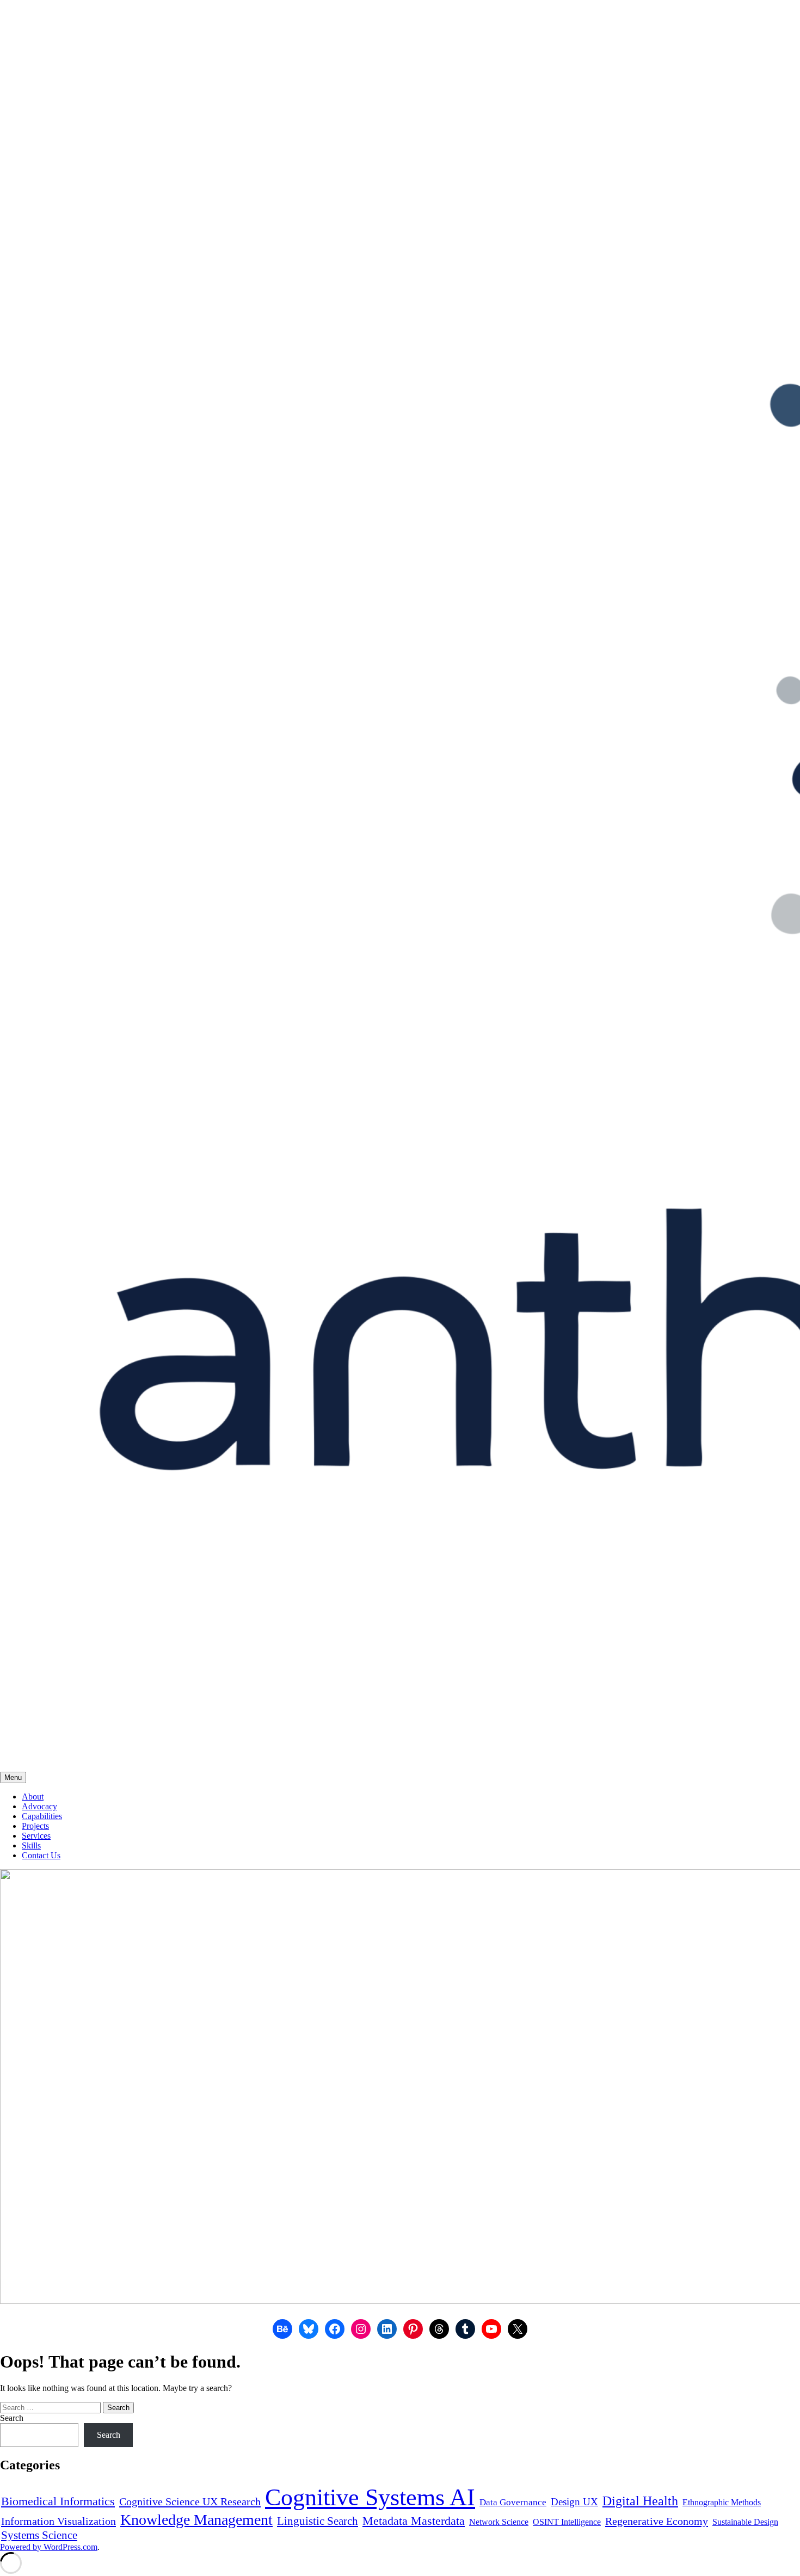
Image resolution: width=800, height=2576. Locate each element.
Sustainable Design (745, 2522)
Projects (35, 1826)
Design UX (574, 2502)
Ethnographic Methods (722, 2502)
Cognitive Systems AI (370, 2497)
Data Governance (513, 2502)
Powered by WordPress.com (49, 2547)
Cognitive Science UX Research (190, 2501)
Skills (31, 1845)
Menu (13, 1777)
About (33, 1797)
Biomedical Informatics (58, 2501)
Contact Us (41, 1855)
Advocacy (39, 1806)
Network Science (499, 2522)
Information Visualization (59, 2521)
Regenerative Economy (657, 2521)
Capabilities (42, 1816)
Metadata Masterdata (414, 2521)
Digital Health (640, 2501)
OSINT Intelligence (567, 2522)
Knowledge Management (196, 2520)
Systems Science (39, 2535)
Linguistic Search (318, 2521)
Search (12, 2418)
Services (36, 1836)
